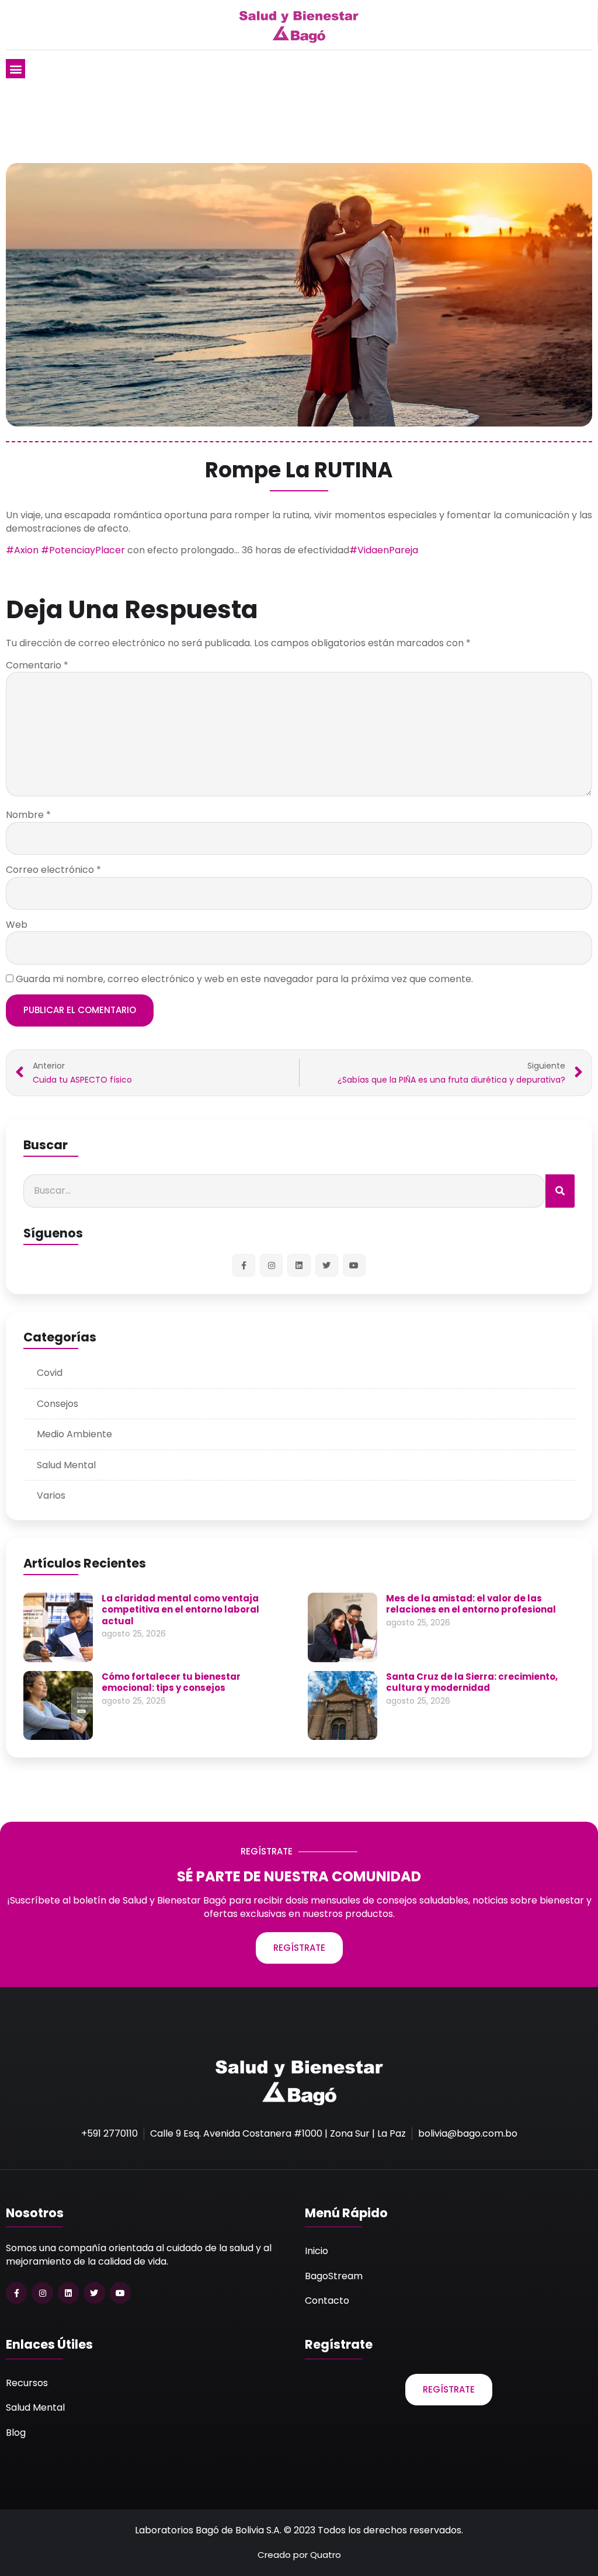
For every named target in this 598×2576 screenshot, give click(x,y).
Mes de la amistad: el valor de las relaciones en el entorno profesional (471, 1604)
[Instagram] (271, 1265)
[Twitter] (327, 1265)
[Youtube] (354, 1265)
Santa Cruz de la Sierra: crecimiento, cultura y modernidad (472, 1682)
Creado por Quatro (299, 2555)
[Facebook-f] (244, 1265)
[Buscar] (560, 1191)
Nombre (28, 815)
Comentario (37, 665)
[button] (15, 69)
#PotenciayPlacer (83, 550)
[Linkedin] (299, 1265)
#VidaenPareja (384, 550)
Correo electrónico (53, 870)
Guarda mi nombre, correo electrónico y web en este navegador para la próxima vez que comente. (244, 979)
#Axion (22, 550)
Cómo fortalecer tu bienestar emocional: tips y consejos (171, 1682)
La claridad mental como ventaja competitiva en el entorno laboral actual (180, 1610)
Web (17, 925)
